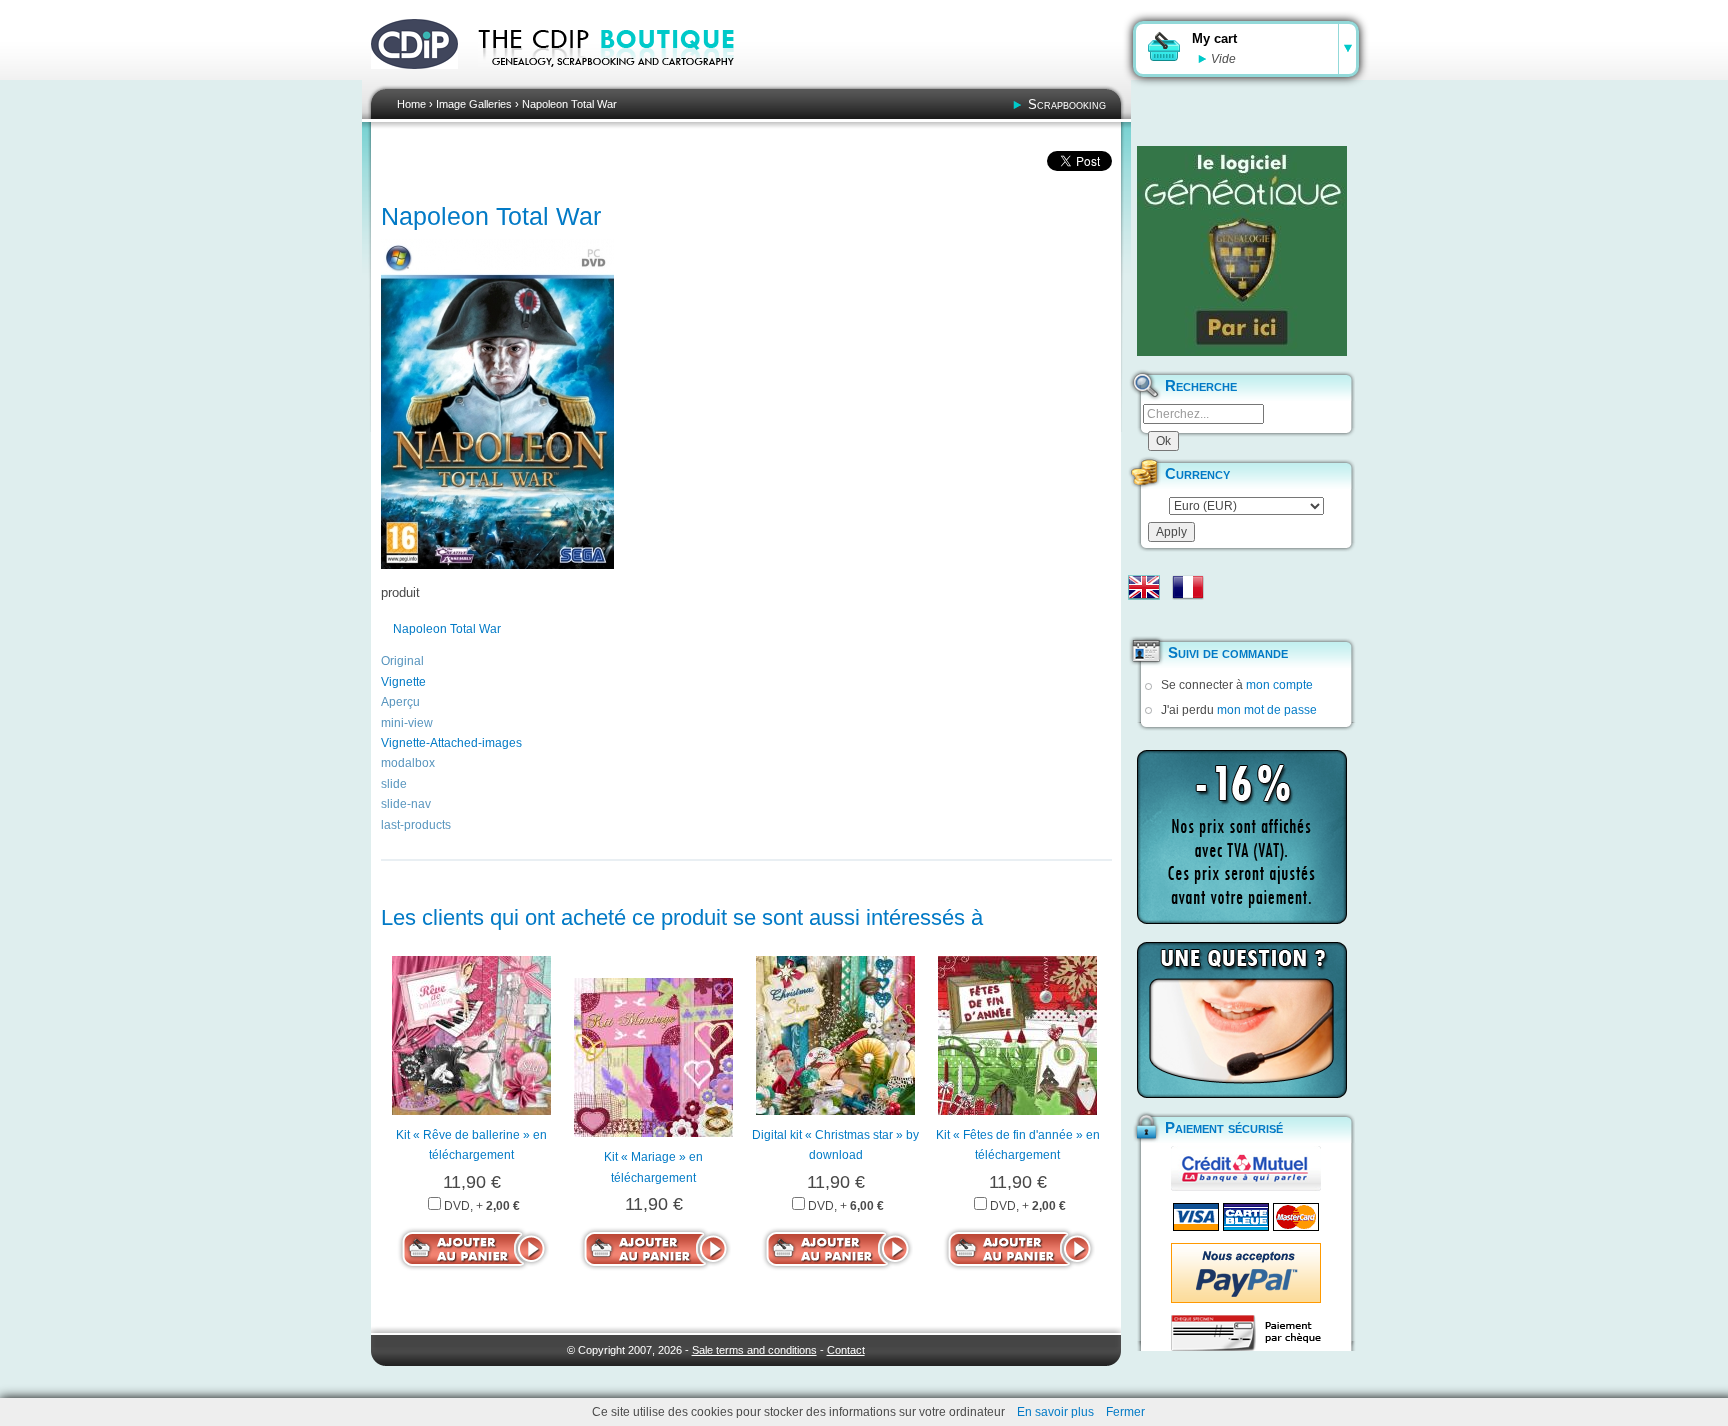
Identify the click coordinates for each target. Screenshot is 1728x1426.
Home (411, 104)
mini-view (407, 723)
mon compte (1279, 685)
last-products (416, 825)
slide (394, 784)
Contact (846, 1350)
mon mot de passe (1267, 710)
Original (402, 661)
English (1144, 587)
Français (1188, 587)
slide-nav (406, 804)
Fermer (1125, 1412)
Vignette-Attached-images (451, 743)
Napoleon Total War (569, 104)
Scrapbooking (1067, 104)
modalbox (408, 763)
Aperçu (400, 702)
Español (1144, 619)
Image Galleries (474, 104)
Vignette (403, 682)
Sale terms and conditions (754, 1350)
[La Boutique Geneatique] (1242, 251)
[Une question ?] (1242, 1020)
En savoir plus (1055, 1412)
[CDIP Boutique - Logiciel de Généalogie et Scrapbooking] (620, 80)
